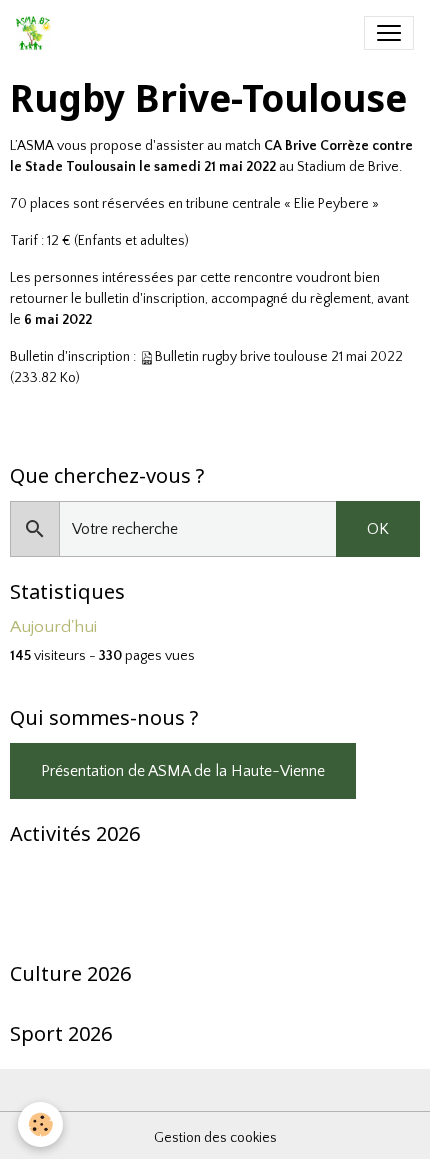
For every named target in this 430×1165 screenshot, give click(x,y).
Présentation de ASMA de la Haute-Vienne (183, 771)
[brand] (37, 33)
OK (378, 529)
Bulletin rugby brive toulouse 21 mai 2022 (279, 357)
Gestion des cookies (215, 1138)
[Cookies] (40, 1124)
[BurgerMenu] (389, 33)
